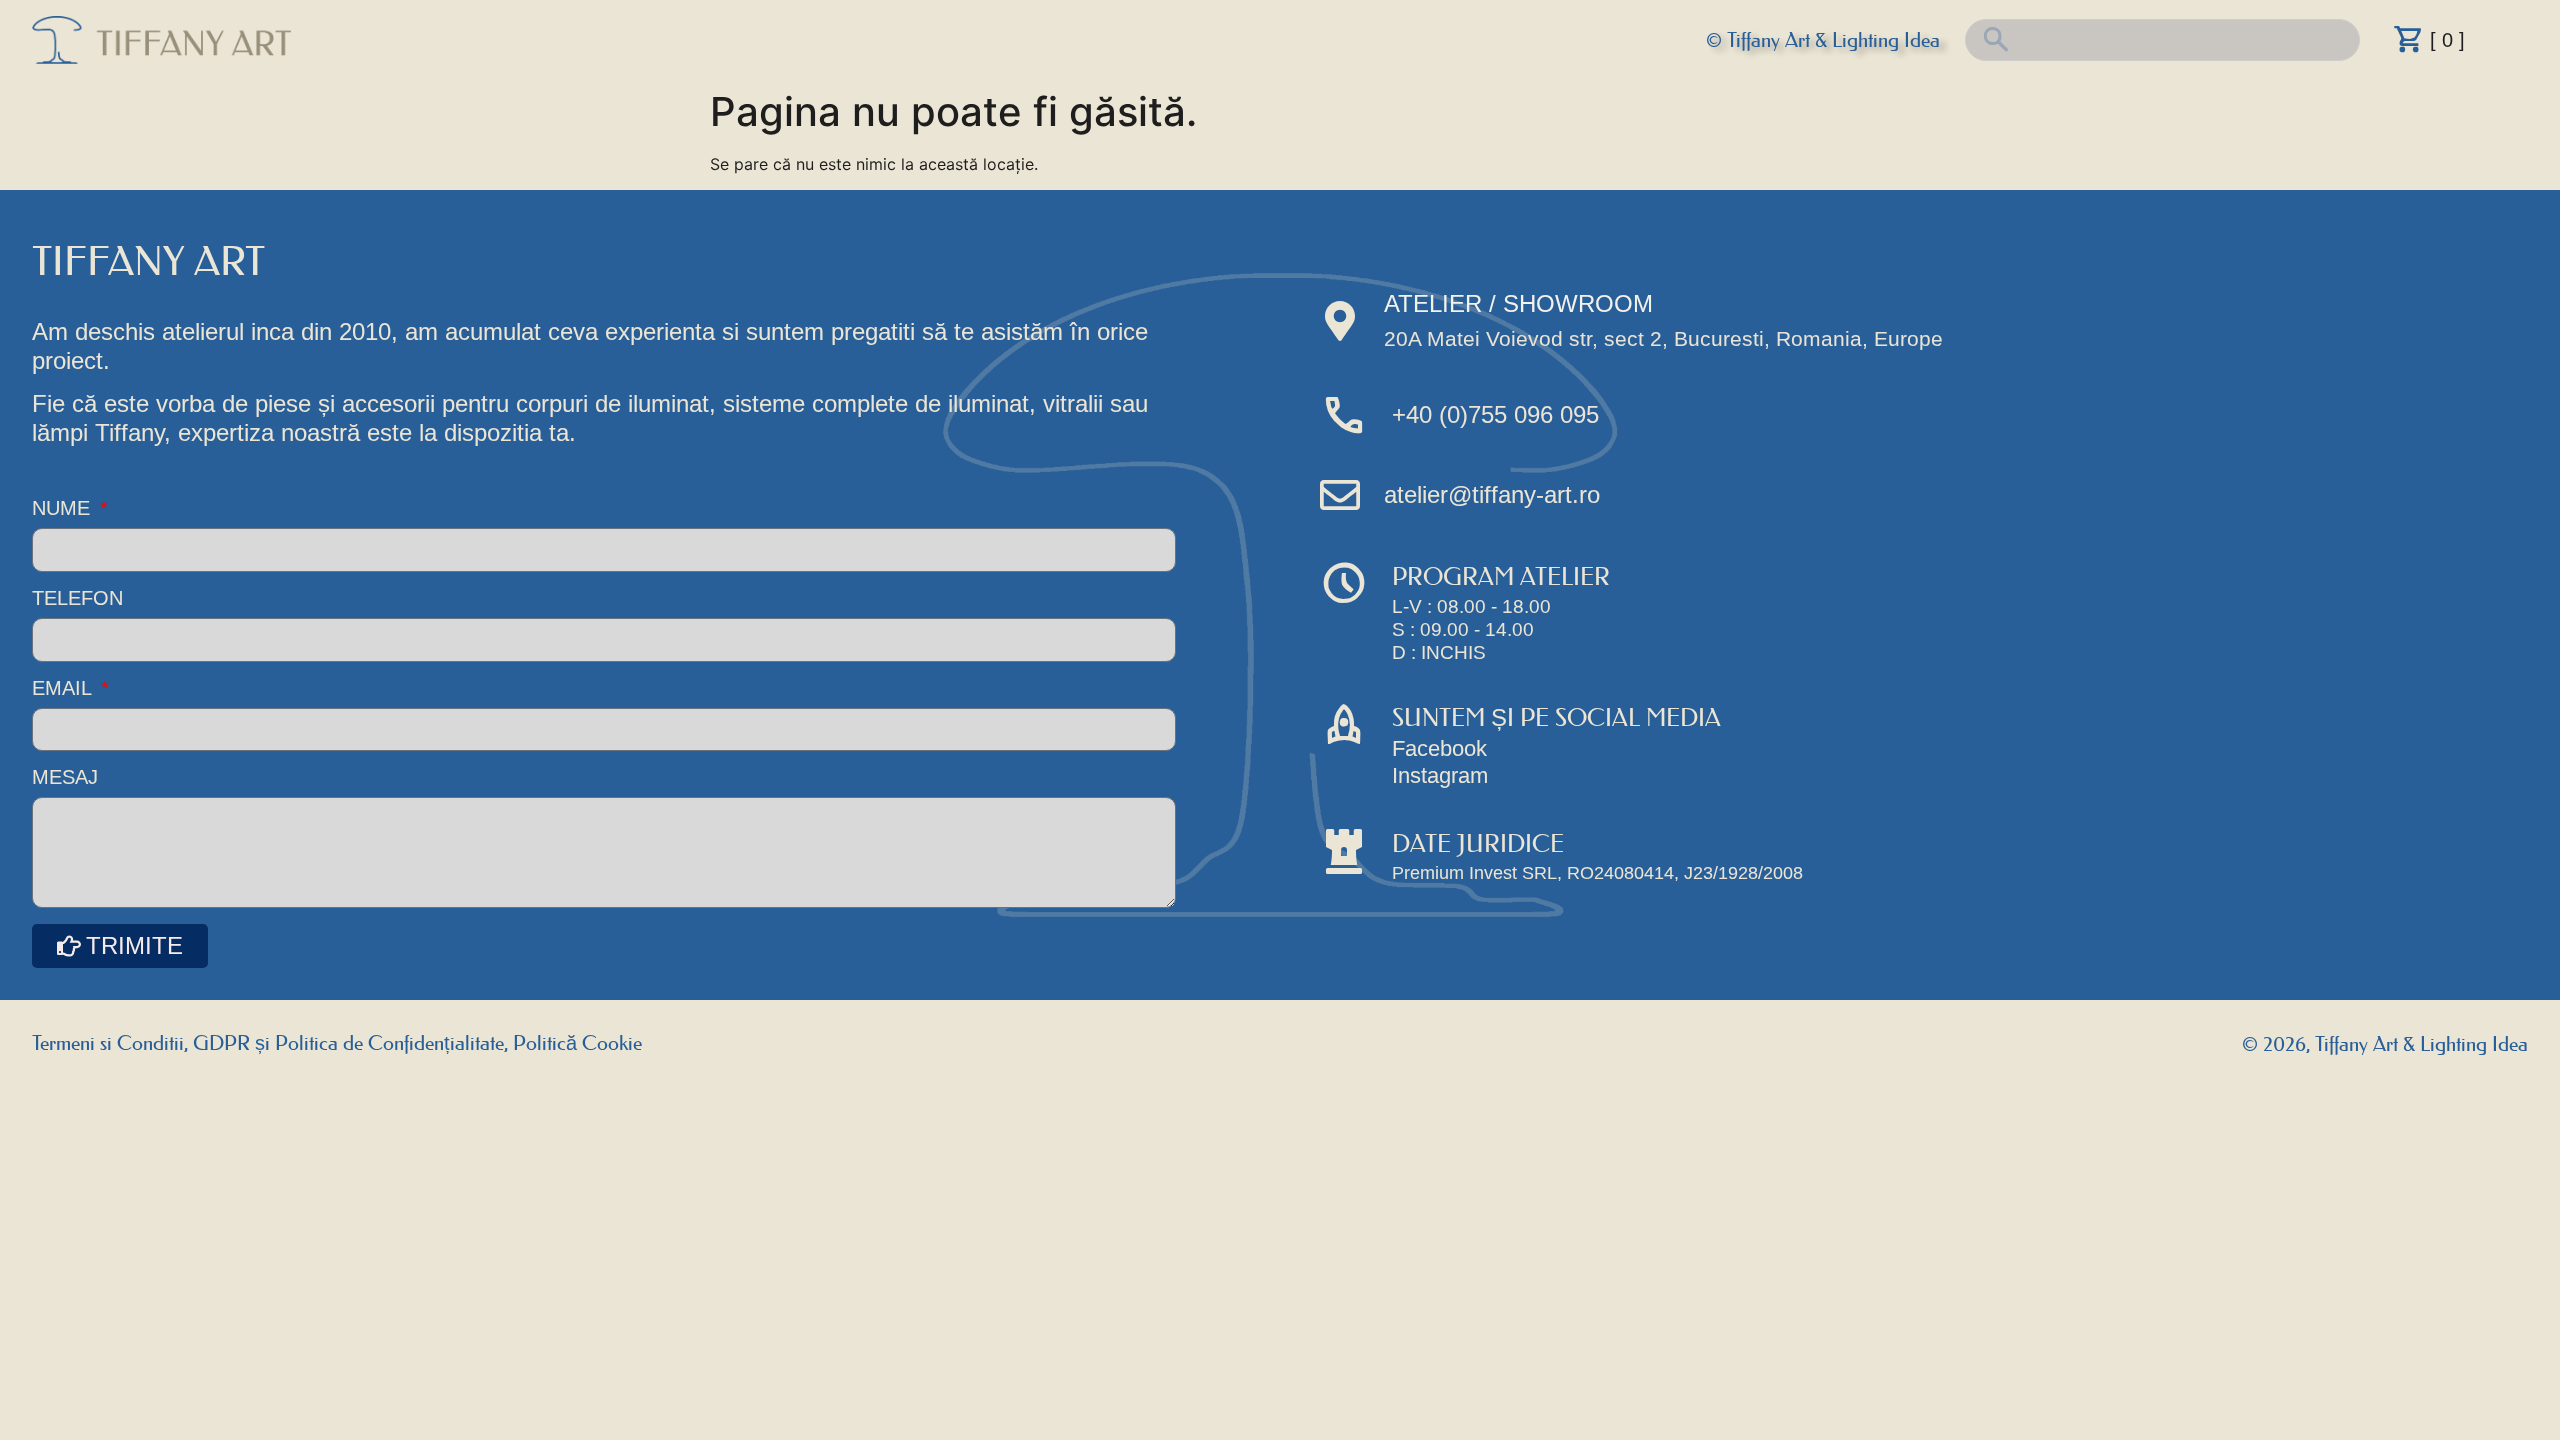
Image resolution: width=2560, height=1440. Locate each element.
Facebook (1439, 748)
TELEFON (77, 598)
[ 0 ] (2447, 40)
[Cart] (2409, 39)
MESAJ (65, 777)
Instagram (1440, 775)
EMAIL (64, 688)
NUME (64, 508)
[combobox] (2162, 40)
